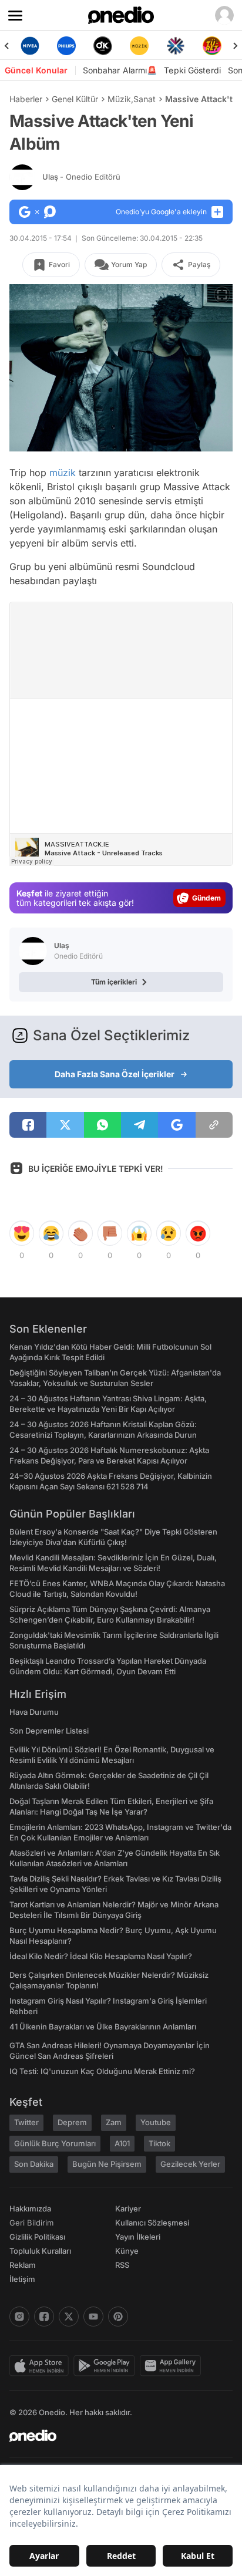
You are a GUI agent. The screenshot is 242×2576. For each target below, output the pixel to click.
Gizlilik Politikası (37, 2237)
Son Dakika (34, 2164)
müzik (63, 473)
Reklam (23, 2265)
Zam (114, 2122)
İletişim (22, 2279)
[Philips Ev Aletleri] (66, 46)
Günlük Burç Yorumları (55, 2143)
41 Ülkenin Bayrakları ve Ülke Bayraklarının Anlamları (103, 2027)
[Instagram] (19, 2317)
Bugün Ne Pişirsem (107, 2164)
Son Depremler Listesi (49, 1731)
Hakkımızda (30, 2209)
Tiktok (159, 2143)
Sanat (144, 99)
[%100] (139, 46)
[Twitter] (69, 2317)
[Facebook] (44, 2317)
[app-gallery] (173, 2366)
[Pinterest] (118, 2317)
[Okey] (103, 46)
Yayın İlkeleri (138, 2237)
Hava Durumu (34, 1712)
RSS (122, 2265)
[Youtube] (93, 2317)
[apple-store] (41, 2366)
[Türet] (212, 46)
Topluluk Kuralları (40, 2251)
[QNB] (176, 46)
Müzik (119, 99)
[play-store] (107, 2366)
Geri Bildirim (31, 2223)
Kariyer (128, 2209)
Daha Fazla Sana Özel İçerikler (115, 1074)
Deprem (72, 2122)
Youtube (156, 2122)
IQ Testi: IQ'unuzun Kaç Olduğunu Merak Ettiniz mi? (102, 2071)
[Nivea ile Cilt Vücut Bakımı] (30, 46)
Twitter (26, 2122)
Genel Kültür (75, 99)
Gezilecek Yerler (190, 2164)
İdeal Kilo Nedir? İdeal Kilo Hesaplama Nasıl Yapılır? (101, 1956)
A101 (122, 2143)
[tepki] (22, 1233)
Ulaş (81, 177)
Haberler (26, 99)
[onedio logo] (114, 2436)
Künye (127, 2251)
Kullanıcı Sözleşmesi (152, 2223)
